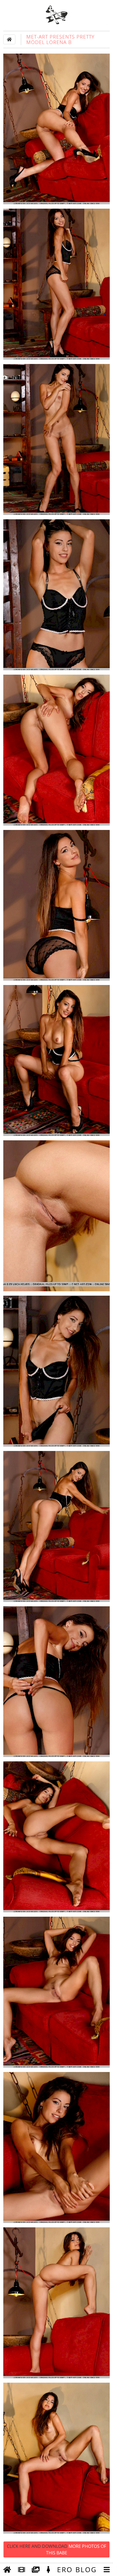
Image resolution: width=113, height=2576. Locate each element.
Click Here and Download (56, 2549)
